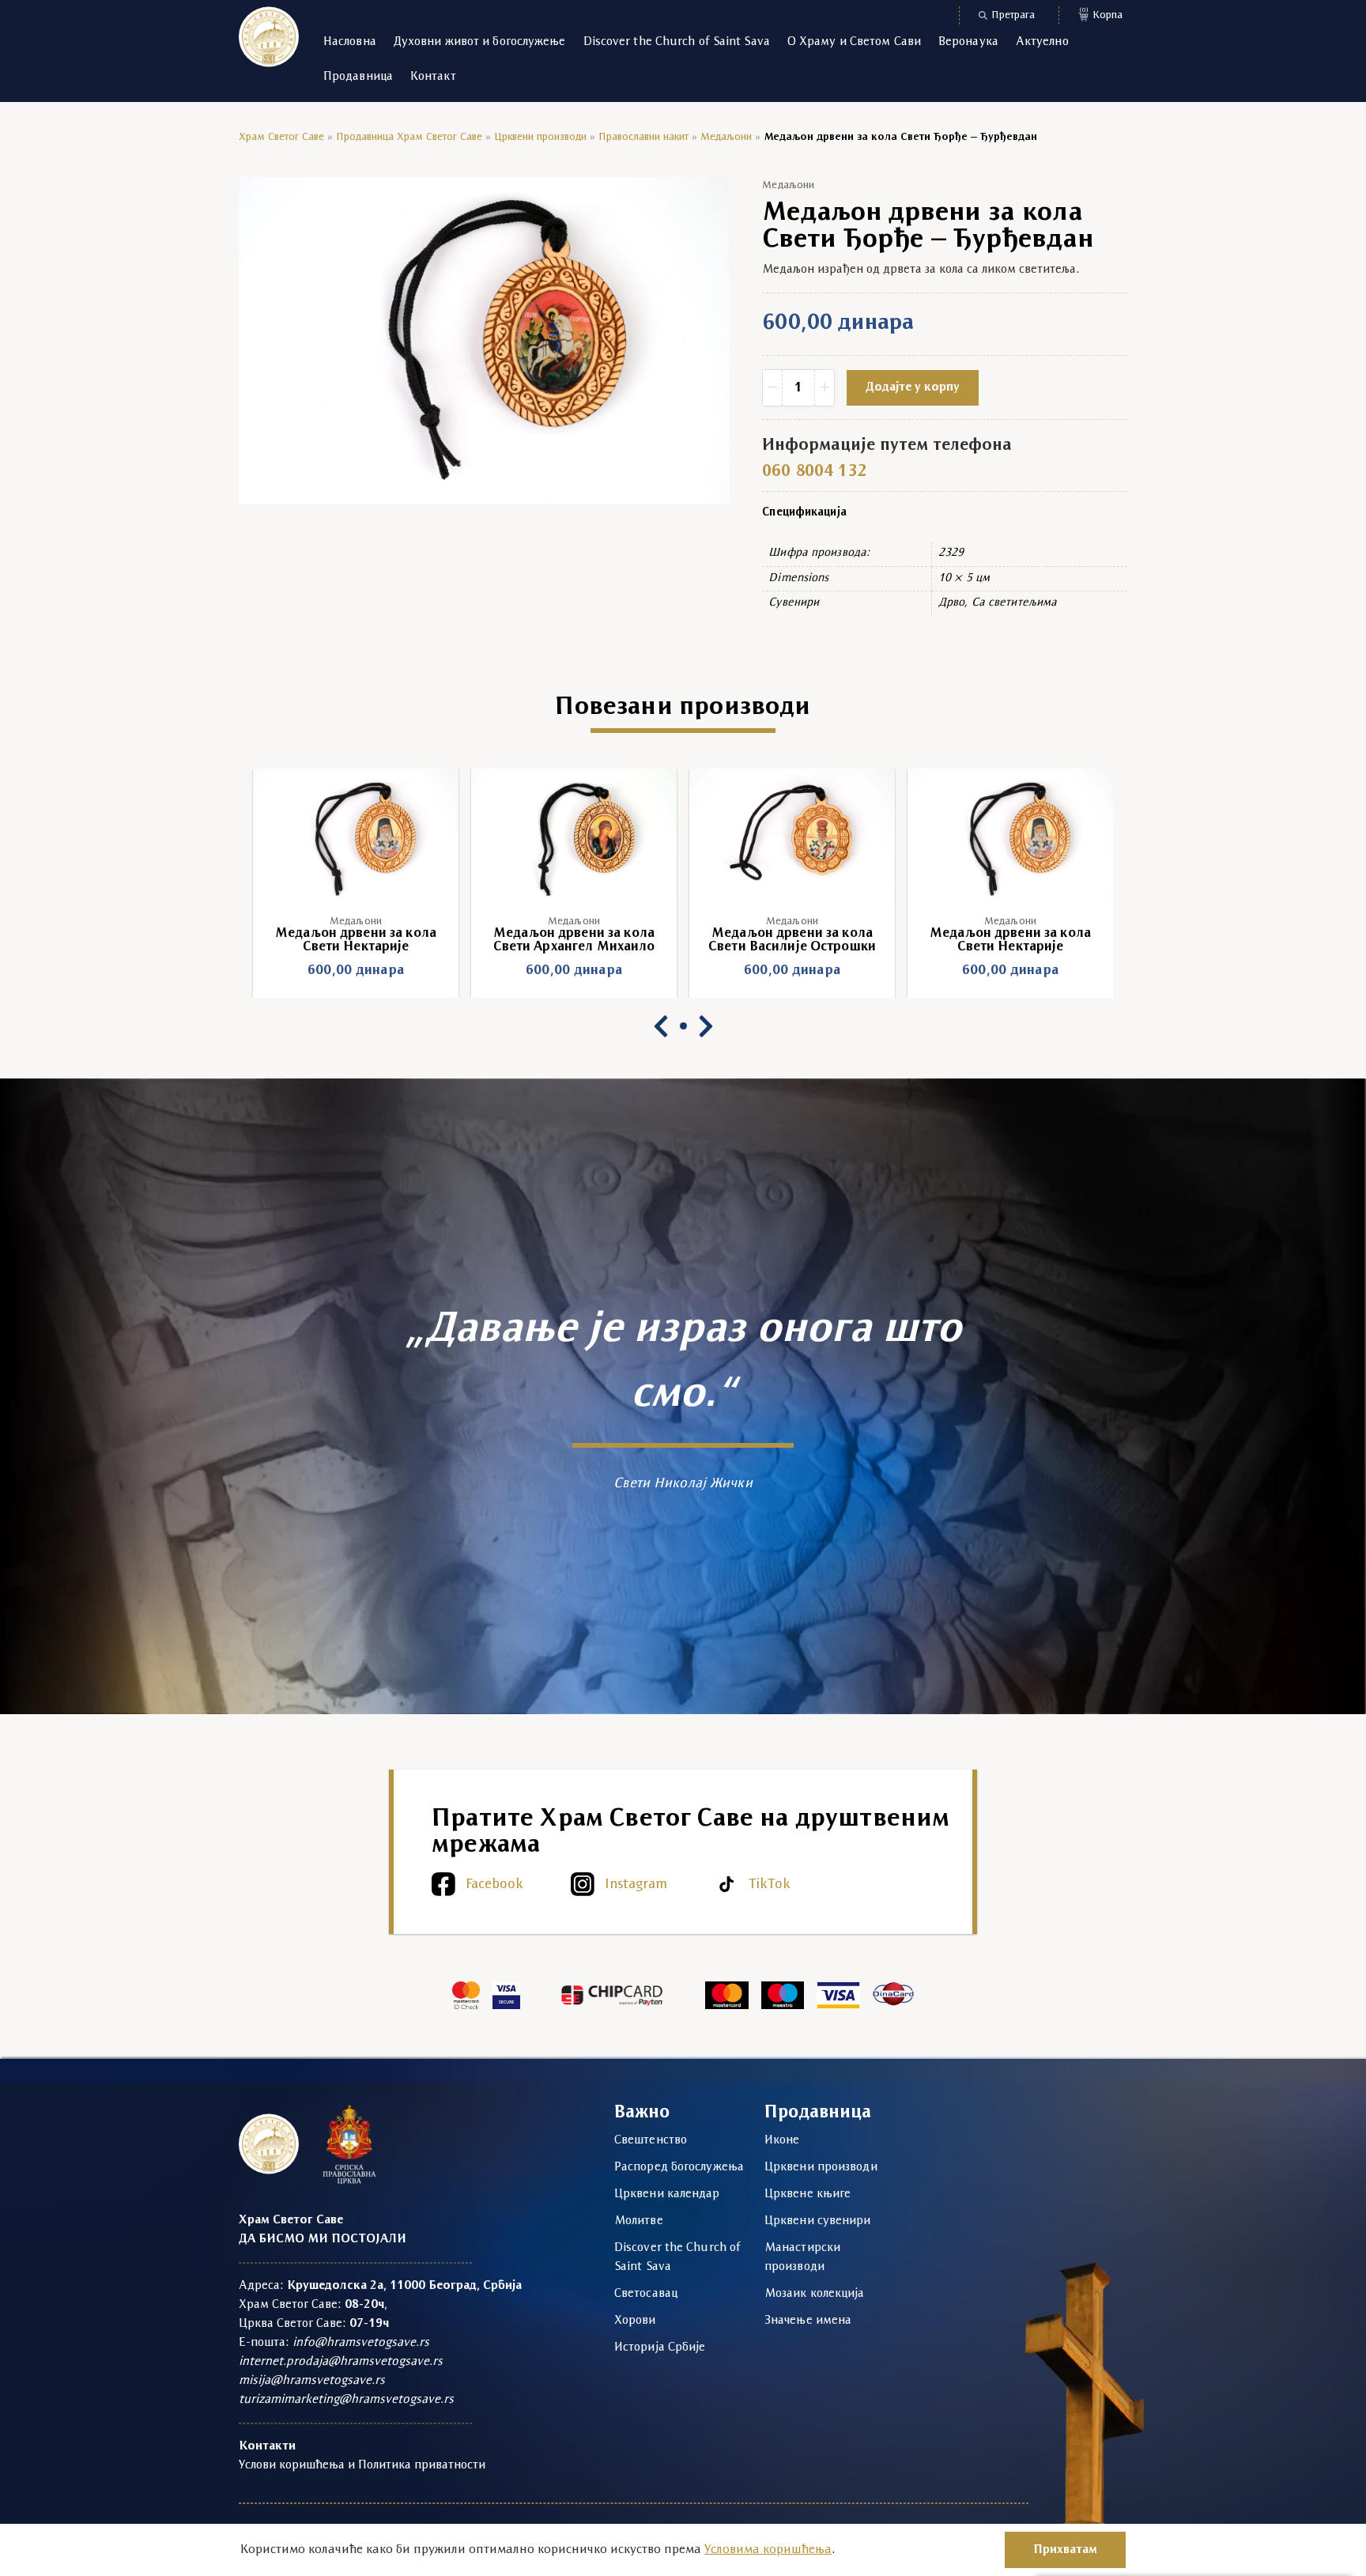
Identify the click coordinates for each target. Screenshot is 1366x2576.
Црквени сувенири (818, 2221)
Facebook (494, 1885)
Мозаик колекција (815, 2294)
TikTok (770, 1885)
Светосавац (646, 2294)
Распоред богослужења (679, 2167)
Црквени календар (667, 2194)
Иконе (782, 2140)
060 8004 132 (814, 472)
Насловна (350, 42)
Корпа (1101, 14)
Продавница (358, 77)
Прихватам (1065, 2550)
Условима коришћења (768, 2550)
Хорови (635, 2321)
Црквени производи (540, 137)
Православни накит (643, 137)
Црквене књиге (808, 2194)
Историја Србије (660, 2347)
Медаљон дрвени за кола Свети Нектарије (792, 940)
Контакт (433, 77)
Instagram (636, 1885)
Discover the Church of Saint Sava (677, 42)
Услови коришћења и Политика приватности (362, 2465)
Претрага (1013, 15)
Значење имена (808, 2321)
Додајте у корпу (913, 387)
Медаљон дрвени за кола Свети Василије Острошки (574, 940)
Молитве (639, 2221)
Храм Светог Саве (281, 137)
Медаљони (726, 137)
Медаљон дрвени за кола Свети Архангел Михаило (356, 940)
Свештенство (651, 2140)
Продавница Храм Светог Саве (409, 137)
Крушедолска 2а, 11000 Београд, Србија (404, 2286)
